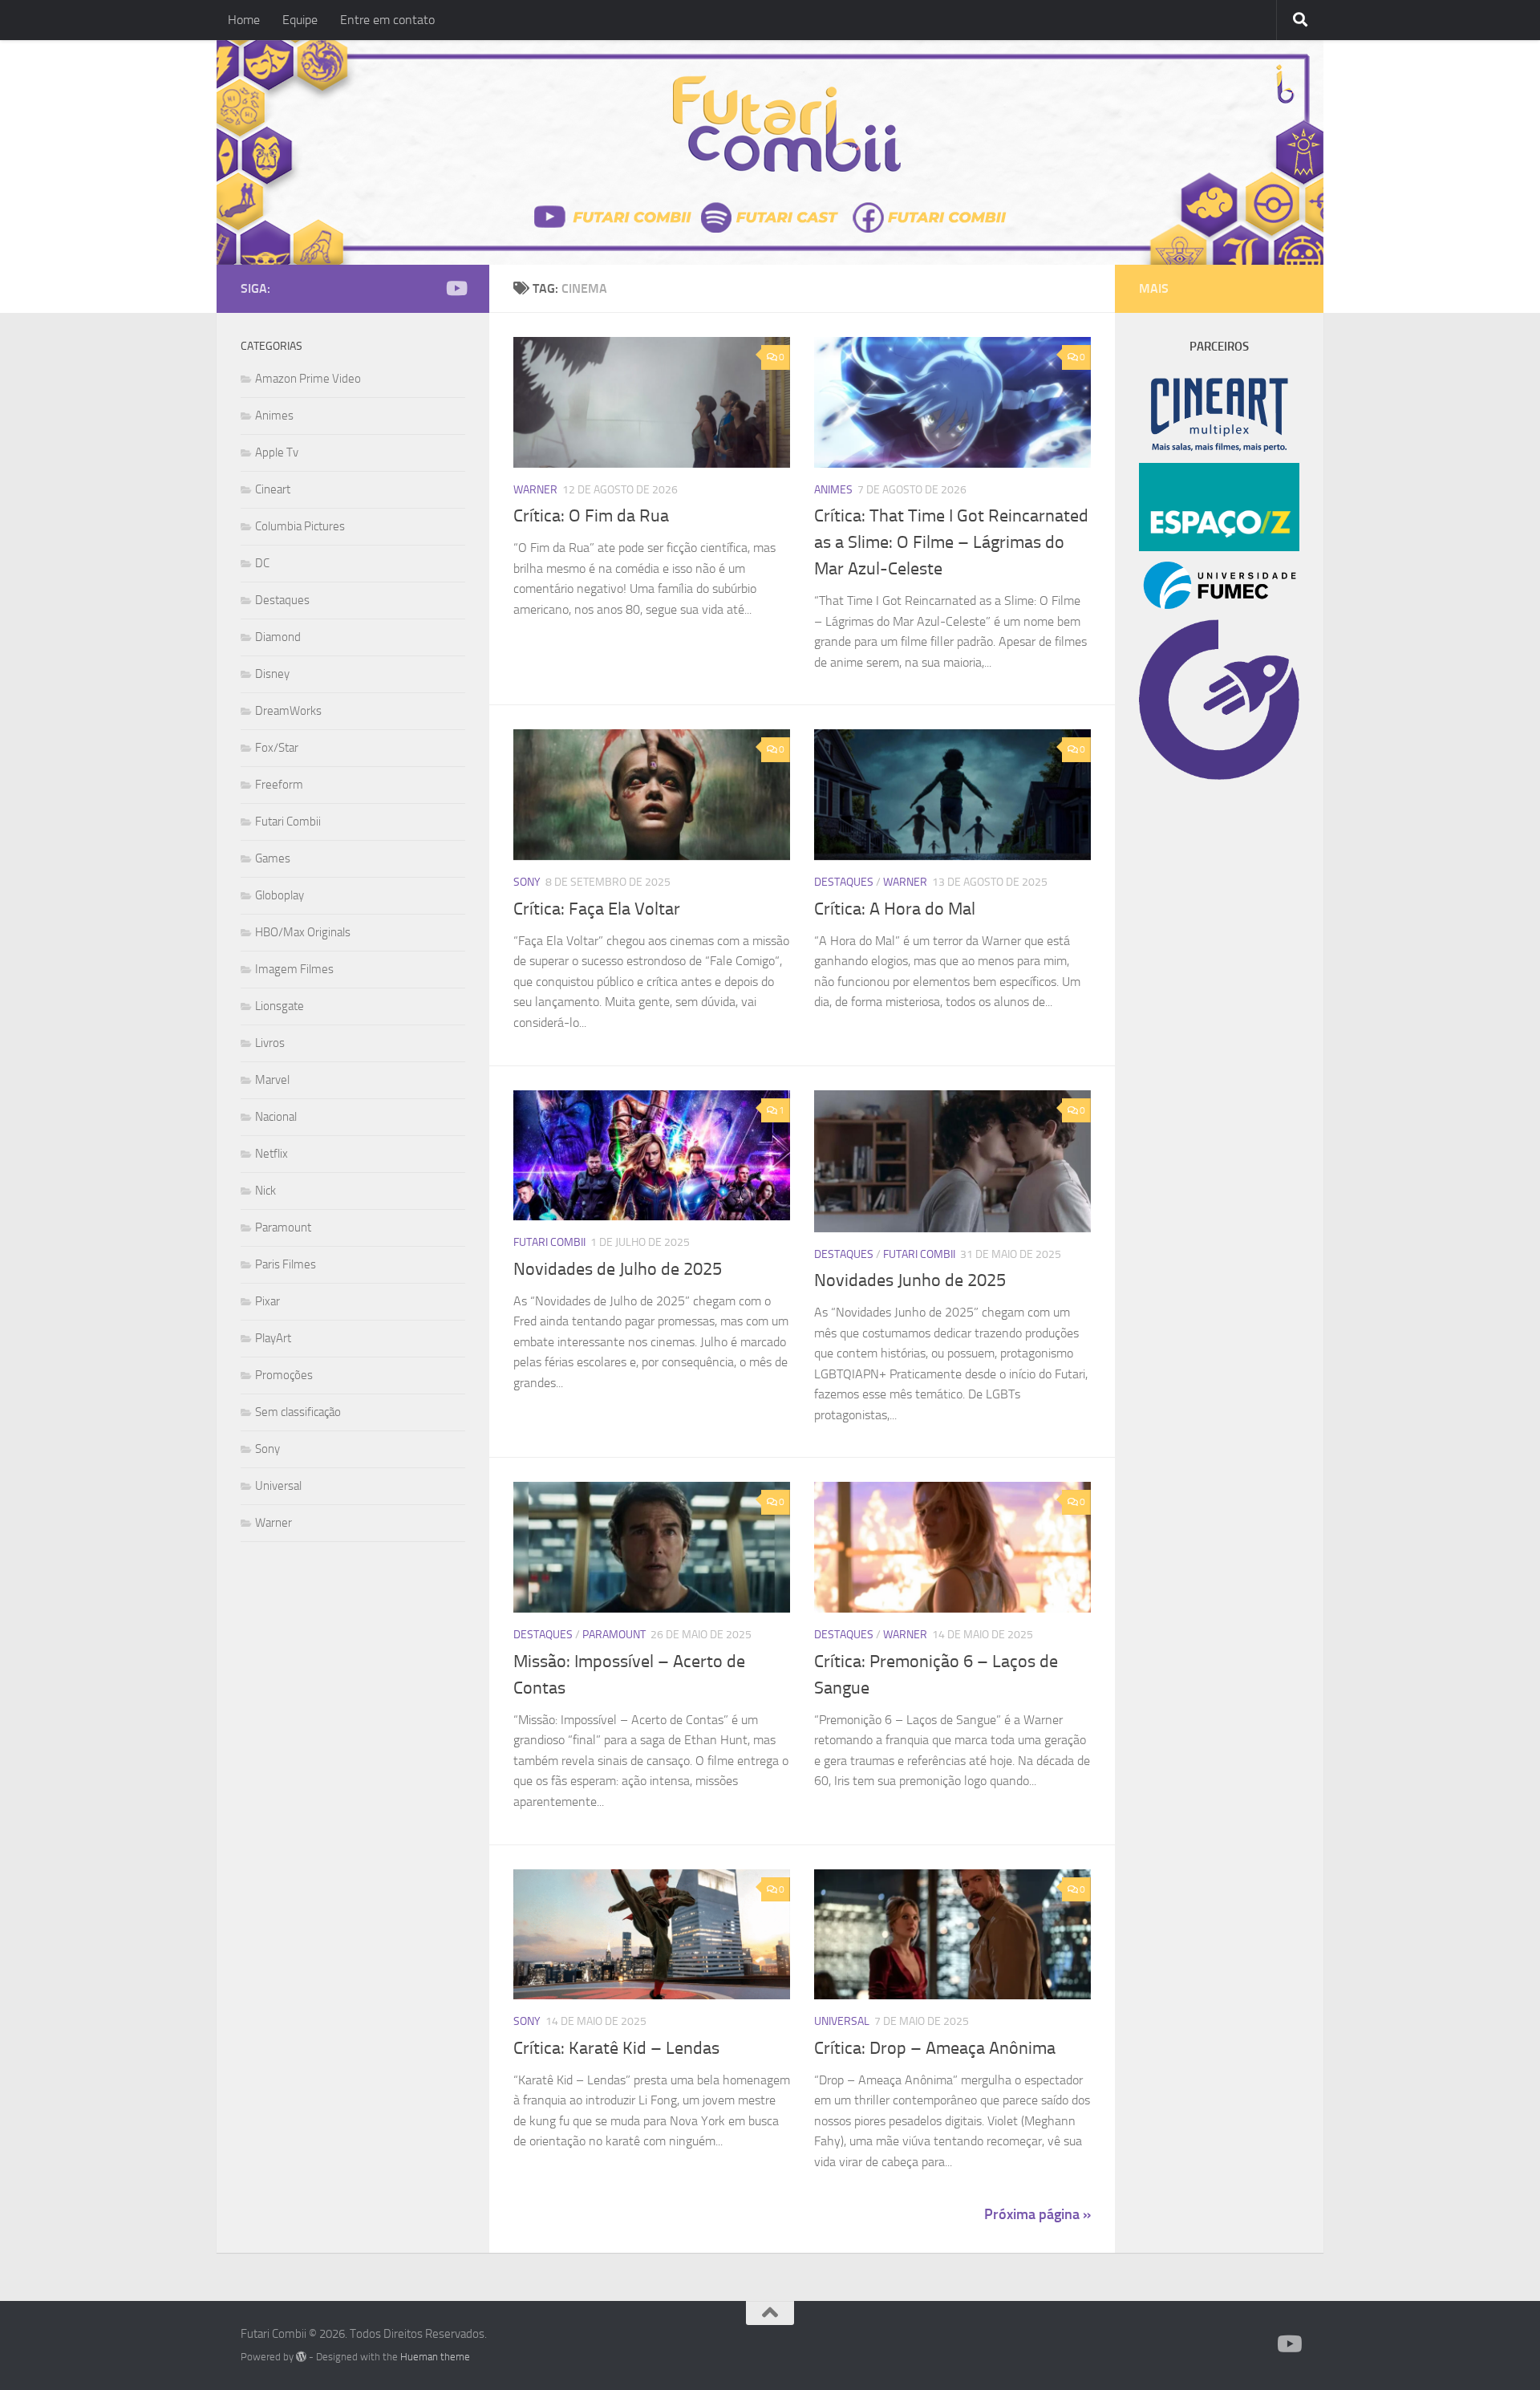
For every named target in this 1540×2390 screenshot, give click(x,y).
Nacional (276, 1117)
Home (244, 20)
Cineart (273, 489)
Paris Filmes (286, 1264)
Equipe (300, 20)
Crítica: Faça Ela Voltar (597, 909)
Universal (842, 2021)
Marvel (272, 1080)
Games (273, 858)
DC (262, 563)
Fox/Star (277, 748)
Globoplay (280, 895)
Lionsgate (280, 1006)
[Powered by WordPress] (301, 2357)
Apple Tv (277, 452)
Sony (527, 882)
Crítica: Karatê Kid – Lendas (616, 2048)
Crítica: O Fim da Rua (591, 516)
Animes (833, 490)
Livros (270, 1043)
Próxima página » (1037, 2214)
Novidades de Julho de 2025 (618, 1269)
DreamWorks (288, 711)
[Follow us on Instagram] (430, 289)
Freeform (279, 785)
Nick (265, 1191)
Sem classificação (298, 1412)
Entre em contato (387, 20)
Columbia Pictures (300, 526)
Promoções (284, 1375)
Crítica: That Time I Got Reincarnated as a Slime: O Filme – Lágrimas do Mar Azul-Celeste (951, 542)
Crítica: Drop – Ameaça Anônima (935, 2048)
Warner (535, 490)
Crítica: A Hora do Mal (895, 909)
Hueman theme (435, 2357)
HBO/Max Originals (303, 932)
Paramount (614, 1635)
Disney (272, 674)
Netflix (272, 1154)
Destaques (844, 882)
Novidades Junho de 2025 (910, 1280)
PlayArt (273, 1338)
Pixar (267, 1301)
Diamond (278, 637)
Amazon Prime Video (308, 379)
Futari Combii (549, 1242)
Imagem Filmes (294, 969)
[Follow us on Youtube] (456, 288)
